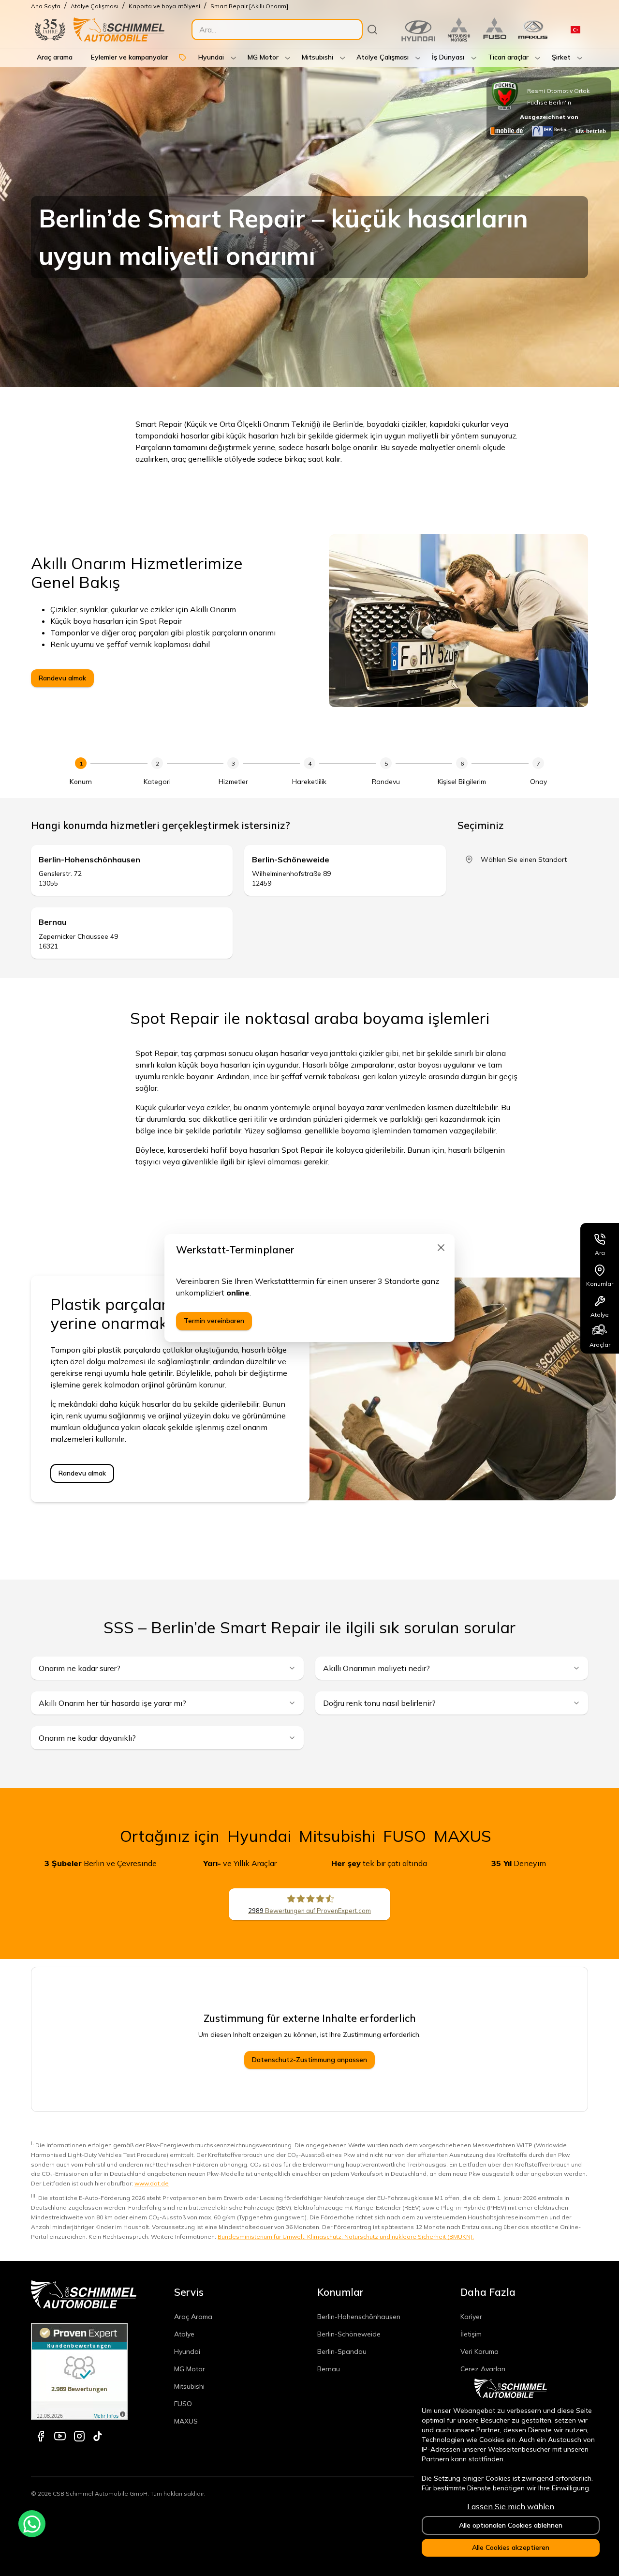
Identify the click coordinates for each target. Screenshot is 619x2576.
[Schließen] (441, 1248)
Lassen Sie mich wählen (511, 2506)
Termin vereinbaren (214, 1321)
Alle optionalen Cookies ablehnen (511, 2525)
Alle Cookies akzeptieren (511, 2547)
